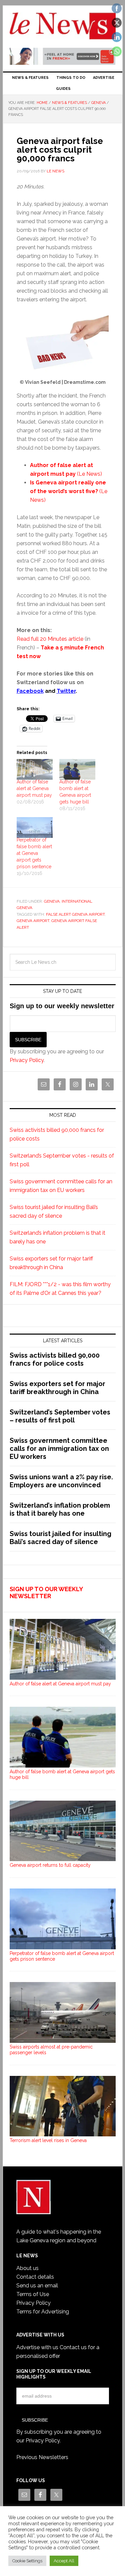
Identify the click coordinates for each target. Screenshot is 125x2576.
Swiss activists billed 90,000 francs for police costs (55, 1359)
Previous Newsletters (42, 2457)
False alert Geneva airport (75, 914)
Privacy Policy (27, 1060)
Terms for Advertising (43, 2312)
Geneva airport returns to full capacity (50, 1865)
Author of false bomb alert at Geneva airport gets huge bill (62, 1774)
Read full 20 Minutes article (50, 639)
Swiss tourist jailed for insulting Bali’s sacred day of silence (60, 1538)
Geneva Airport (33, 921)
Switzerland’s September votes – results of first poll (60, 1416)
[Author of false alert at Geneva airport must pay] (35, 769)
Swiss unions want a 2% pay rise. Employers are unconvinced (61, 1481)
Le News (63, 27)
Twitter (66, 691)
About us (27, 2268)
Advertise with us (37, 2347)
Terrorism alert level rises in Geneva (48, 2140)
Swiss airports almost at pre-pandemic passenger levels (51, 2050)
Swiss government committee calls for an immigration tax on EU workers (59, 1449)
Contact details (35, 2277)
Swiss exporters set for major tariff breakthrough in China (57, 1388)
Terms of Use (33, 2294)
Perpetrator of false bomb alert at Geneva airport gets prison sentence (34, 853)
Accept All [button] (64, 2561)
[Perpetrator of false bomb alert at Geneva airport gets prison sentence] (35, 827)
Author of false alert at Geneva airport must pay (34, 788)
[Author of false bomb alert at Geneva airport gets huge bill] (77, 769)
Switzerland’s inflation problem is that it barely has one (60, 1509)
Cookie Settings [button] (27, 2561)
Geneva (52, 901)
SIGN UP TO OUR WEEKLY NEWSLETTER (46, 1593)
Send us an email (37, 2286)
